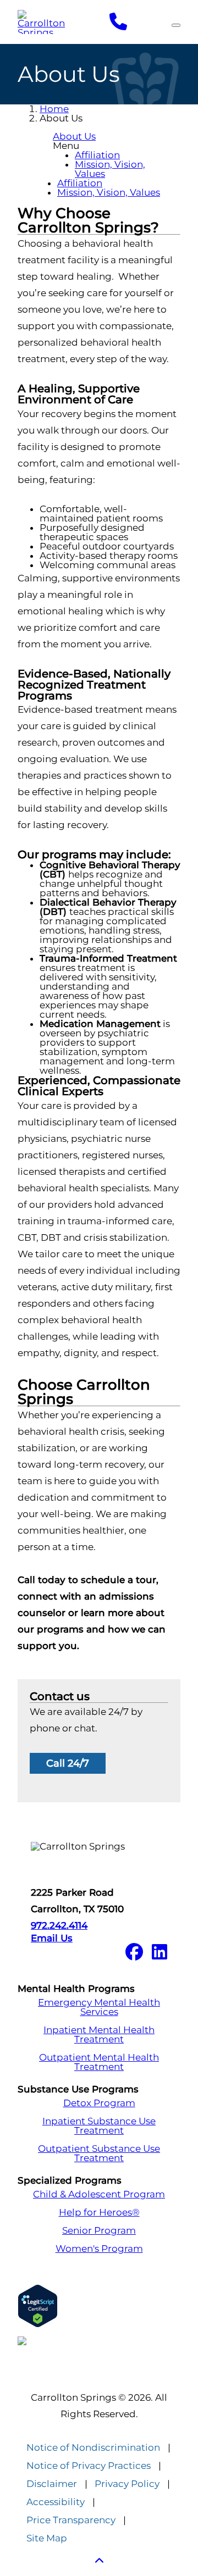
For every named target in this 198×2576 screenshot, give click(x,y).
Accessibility (56, 2502)
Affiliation (97, 155)
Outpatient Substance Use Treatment (99, 2153)
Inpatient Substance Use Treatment (99, 2126)
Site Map (47, 2538)
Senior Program (99, 2231)
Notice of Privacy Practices (89, 2466)
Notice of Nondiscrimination (93, 2448)
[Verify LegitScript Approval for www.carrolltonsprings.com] (99, 2306)
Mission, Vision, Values (110, 169)
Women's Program (99, 2249)
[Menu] (176, 25)
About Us (74, 136)
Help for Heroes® (99, 2213)
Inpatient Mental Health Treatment (99, 2035)
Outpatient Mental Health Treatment (99, 2062)
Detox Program (99, 2103)
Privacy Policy (127, 2484)
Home (54, 109)
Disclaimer (52, 2484)
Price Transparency (71, 2520)
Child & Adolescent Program (99, 2194)
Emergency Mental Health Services (99, 2007)
